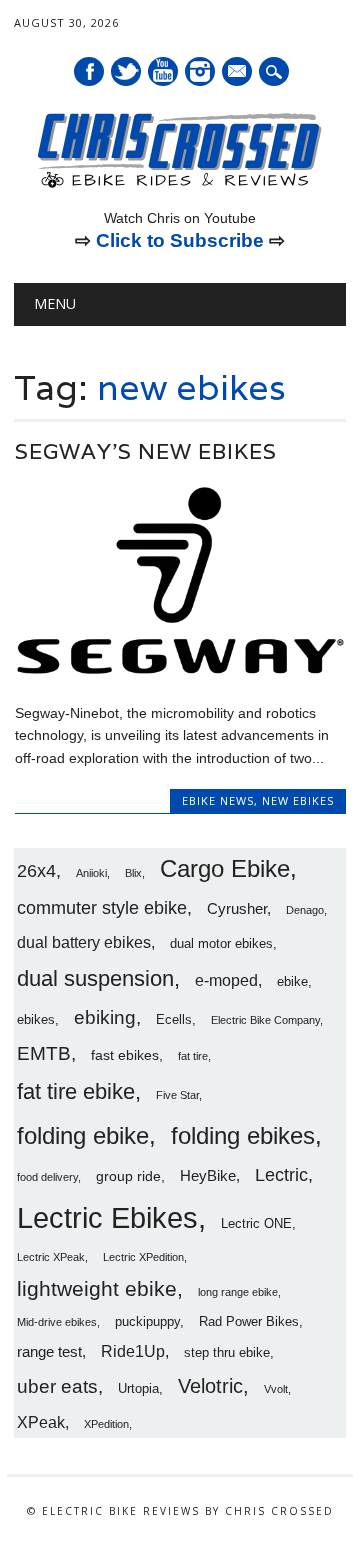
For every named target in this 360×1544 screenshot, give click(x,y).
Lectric (281, 1175)
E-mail (238, 73)
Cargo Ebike (225, 869)
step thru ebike (227, 1353)
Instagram (200, 71)
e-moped (226, 980)
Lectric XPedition (143, 1257)
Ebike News (218, 800)
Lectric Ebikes (107, 1217)
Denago (305, 910)
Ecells (174, 1020)
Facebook (89, 71)
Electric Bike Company (265, 1020)
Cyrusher (237, 908)
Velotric (210, 1386)
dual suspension (95, 978)
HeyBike (208, 1175)
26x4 (36, 871)
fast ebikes (125, 1055)
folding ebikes (243, 1135)
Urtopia (138, 1389)
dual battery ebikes (84, 942)
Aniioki (91, 873)
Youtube (163, 71)
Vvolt (276, 1389)
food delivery (47, 1177)
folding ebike (83, 1135)
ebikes (36, 1020)
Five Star (177, 1095)
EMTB (44, 1053)
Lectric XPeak (51, 1257)
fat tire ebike (76, 1091)
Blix (133, 873)
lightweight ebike (97, 1288)
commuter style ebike (102, 908)
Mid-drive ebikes (57, 1322)
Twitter (126, 71)
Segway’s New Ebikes (146, 451)
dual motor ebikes (221, 944)
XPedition (106, 1424)
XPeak (41, 1422)
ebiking (105, 1017)
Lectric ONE (256, 1224)
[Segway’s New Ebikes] (180, 671)
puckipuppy (147, 1322)
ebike (292, 982)
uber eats (57, 1386)
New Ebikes (298, 800)
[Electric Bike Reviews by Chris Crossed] (180, 186)
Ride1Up (133, 1351)
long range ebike (238, 1292)
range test (49, 1351)
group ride (128, 1176)
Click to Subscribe (180, 240)
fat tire (193, 1056)
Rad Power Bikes (249, 1322)
